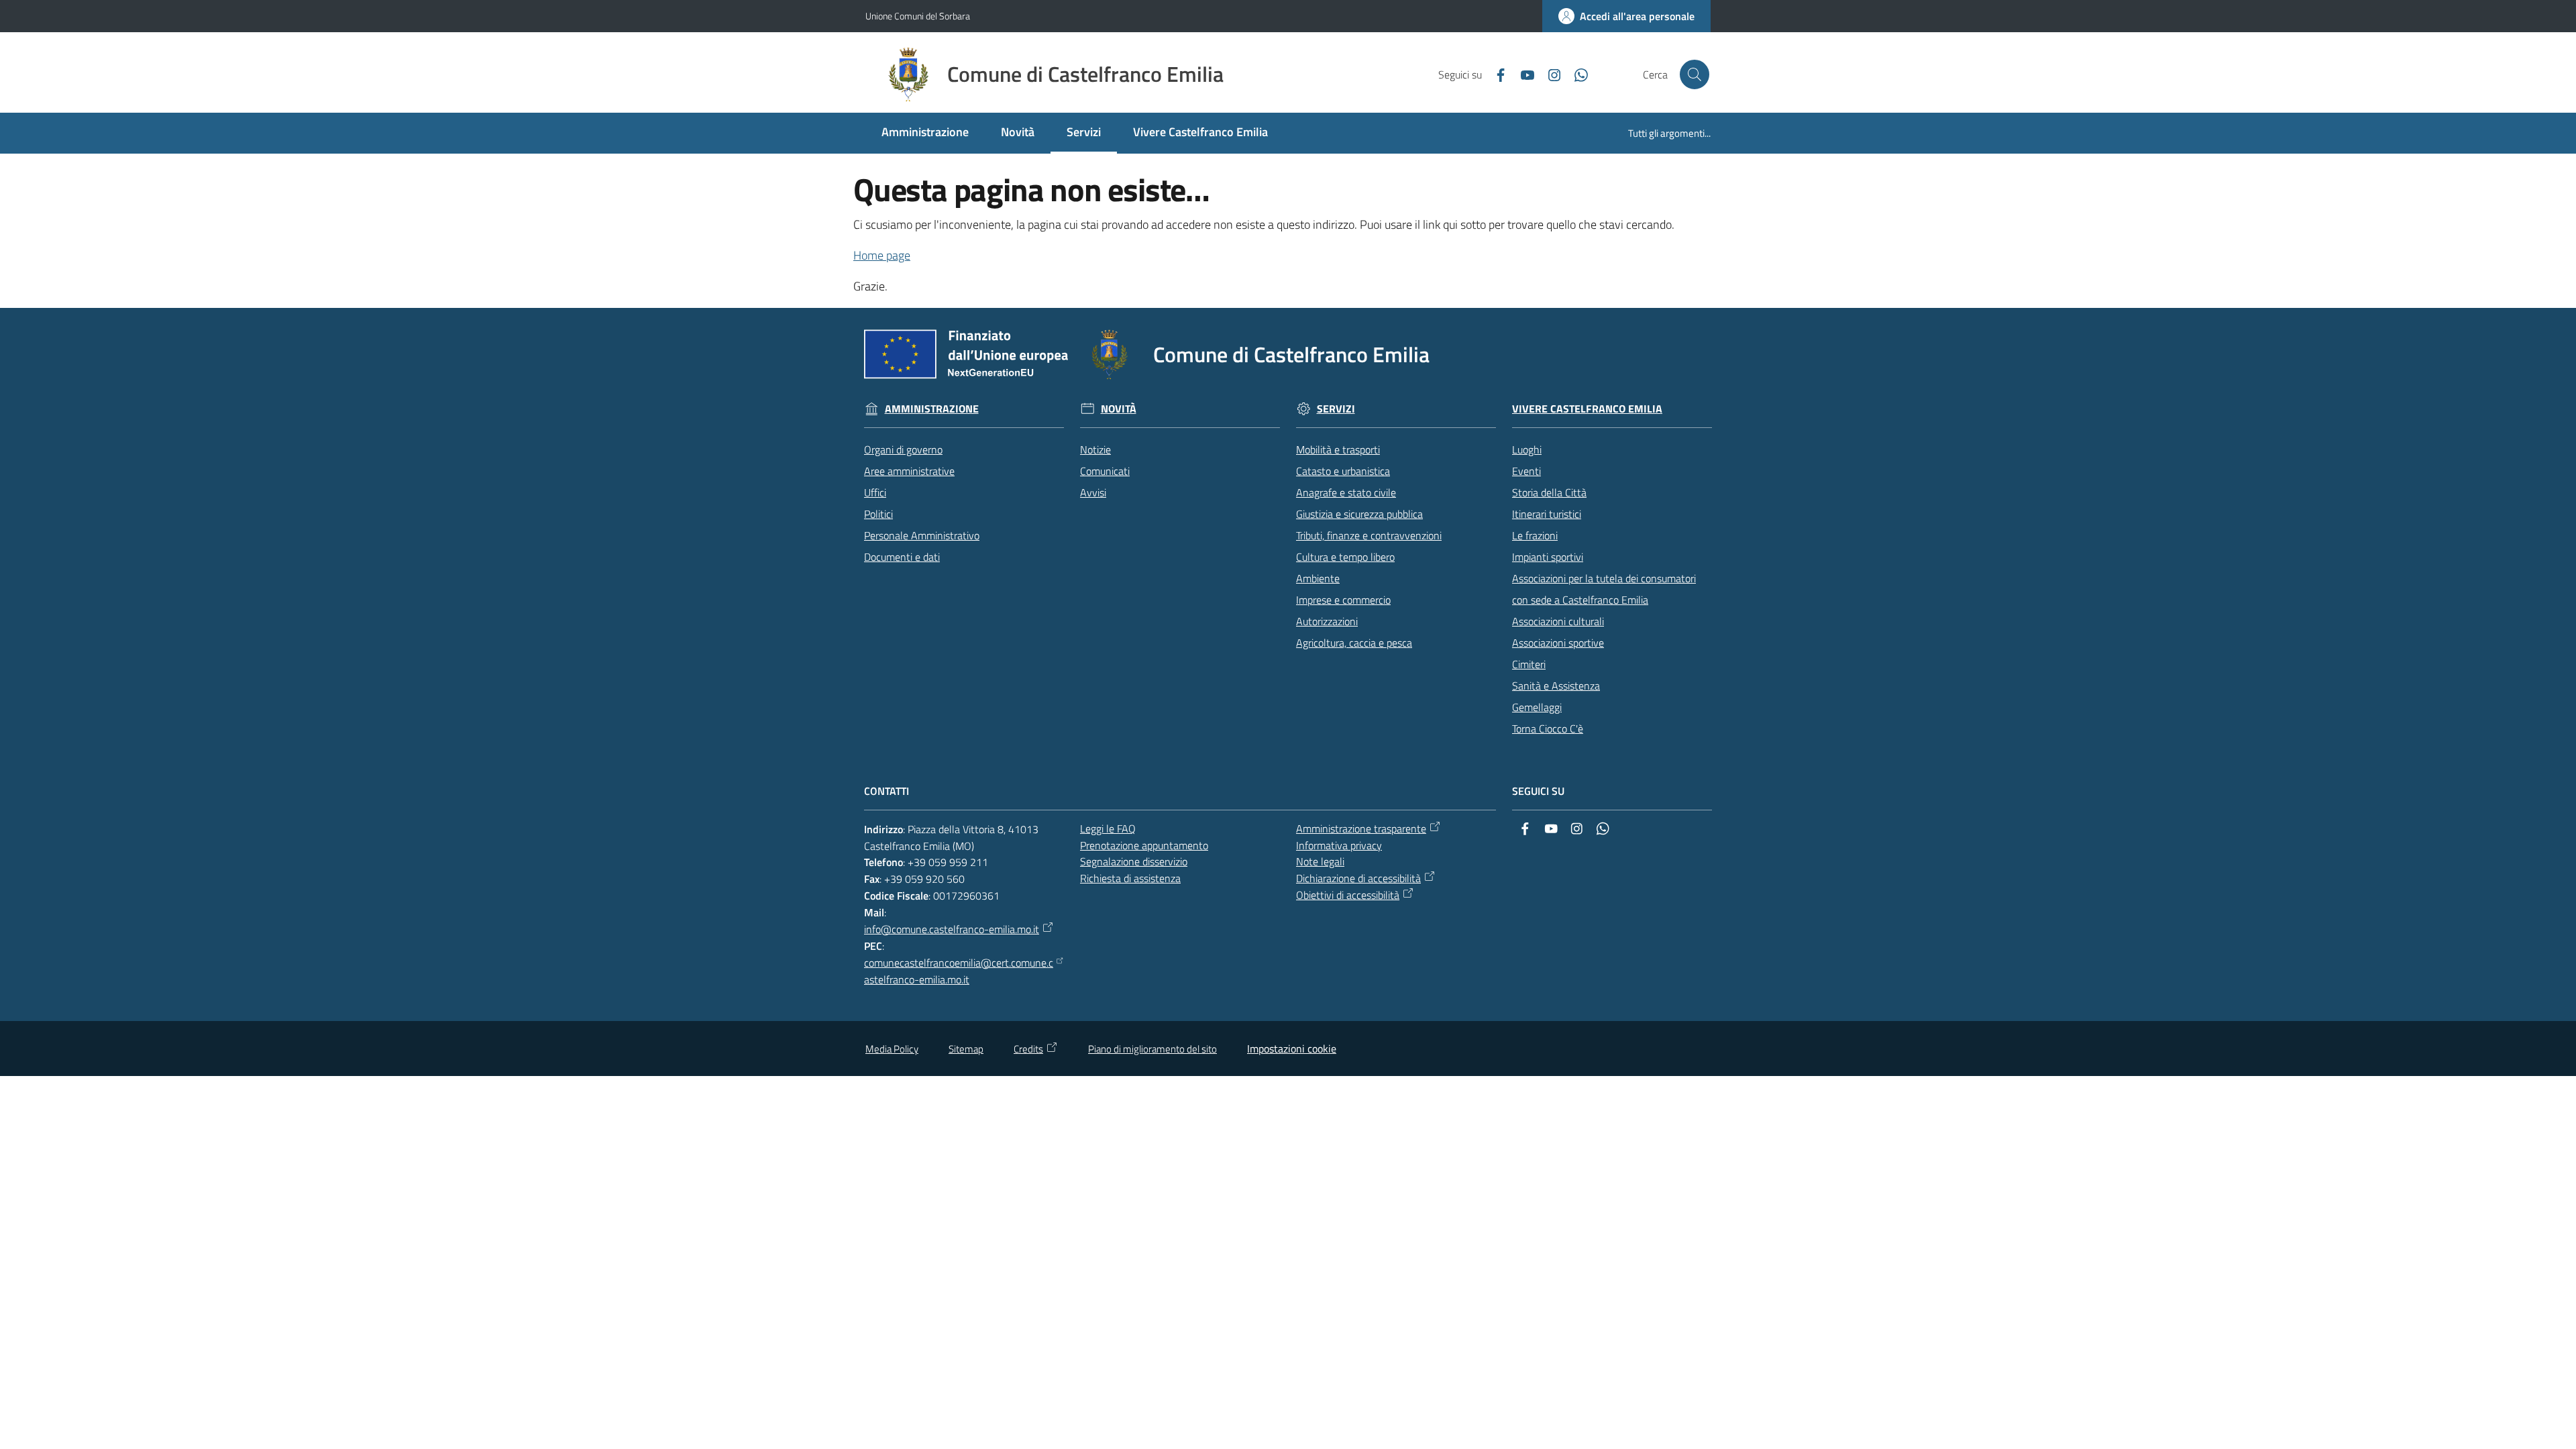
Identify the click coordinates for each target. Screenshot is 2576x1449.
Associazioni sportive (1558, 643)
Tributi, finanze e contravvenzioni (1369, 535)
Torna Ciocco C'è (1548, 729)
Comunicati (1105, 471)
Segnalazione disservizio (1134, 861)
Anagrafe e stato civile (1346, 492)
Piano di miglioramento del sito (1152, 1049)
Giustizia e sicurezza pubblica (1359, 514)
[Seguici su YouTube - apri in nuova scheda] (1522, 74)
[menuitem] (925, 133)
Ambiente (1318, 578)
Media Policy (892, 1049)
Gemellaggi (1537, 707)
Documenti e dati (902, 557)
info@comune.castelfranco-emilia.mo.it (952, 929)
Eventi (1526, 471)
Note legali (1320, 861)
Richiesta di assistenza (1130, 878)
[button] (1695, 74)
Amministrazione (932, 409)
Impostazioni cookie (1292, 1049)
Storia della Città (1549, 492)
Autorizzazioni (1327, 621)
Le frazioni (1535, 535)
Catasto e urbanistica (1343, 471)
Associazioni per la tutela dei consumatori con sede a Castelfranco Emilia (1604, 589)
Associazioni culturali (1558, 621)
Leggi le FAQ (1108, 828)
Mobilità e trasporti (1338, 449)
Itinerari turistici (1547, 514)
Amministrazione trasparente (1361, 828)
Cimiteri (1529, 664)
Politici (878, 514)
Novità (1119, 409)
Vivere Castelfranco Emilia (1587, 409)
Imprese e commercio (1343, 600)
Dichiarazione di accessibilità (1358, 878)
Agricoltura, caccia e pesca (1354, 643)
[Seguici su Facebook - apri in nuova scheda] (1495, 74)
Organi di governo (903, 449)
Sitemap (966, 1049)
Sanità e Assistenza (1556, 686)
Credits (1028, 1049)
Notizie (1095, 449)
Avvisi (1093, 492)
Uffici (875, 492)
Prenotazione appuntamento (1144, 845)
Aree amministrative (909, 471)
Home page (882, 255)
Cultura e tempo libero (1345, 557)
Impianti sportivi (1548, 557)
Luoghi (1527, 449)
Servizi (1336, 409)
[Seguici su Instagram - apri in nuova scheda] (1549, 74)
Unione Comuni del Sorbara (918, 16)
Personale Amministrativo (922, 535)
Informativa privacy (1339, 845)
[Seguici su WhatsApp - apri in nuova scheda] (1576, 74)
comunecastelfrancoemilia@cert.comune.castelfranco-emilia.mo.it (959, 971)
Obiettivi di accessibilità (1348, 895)
